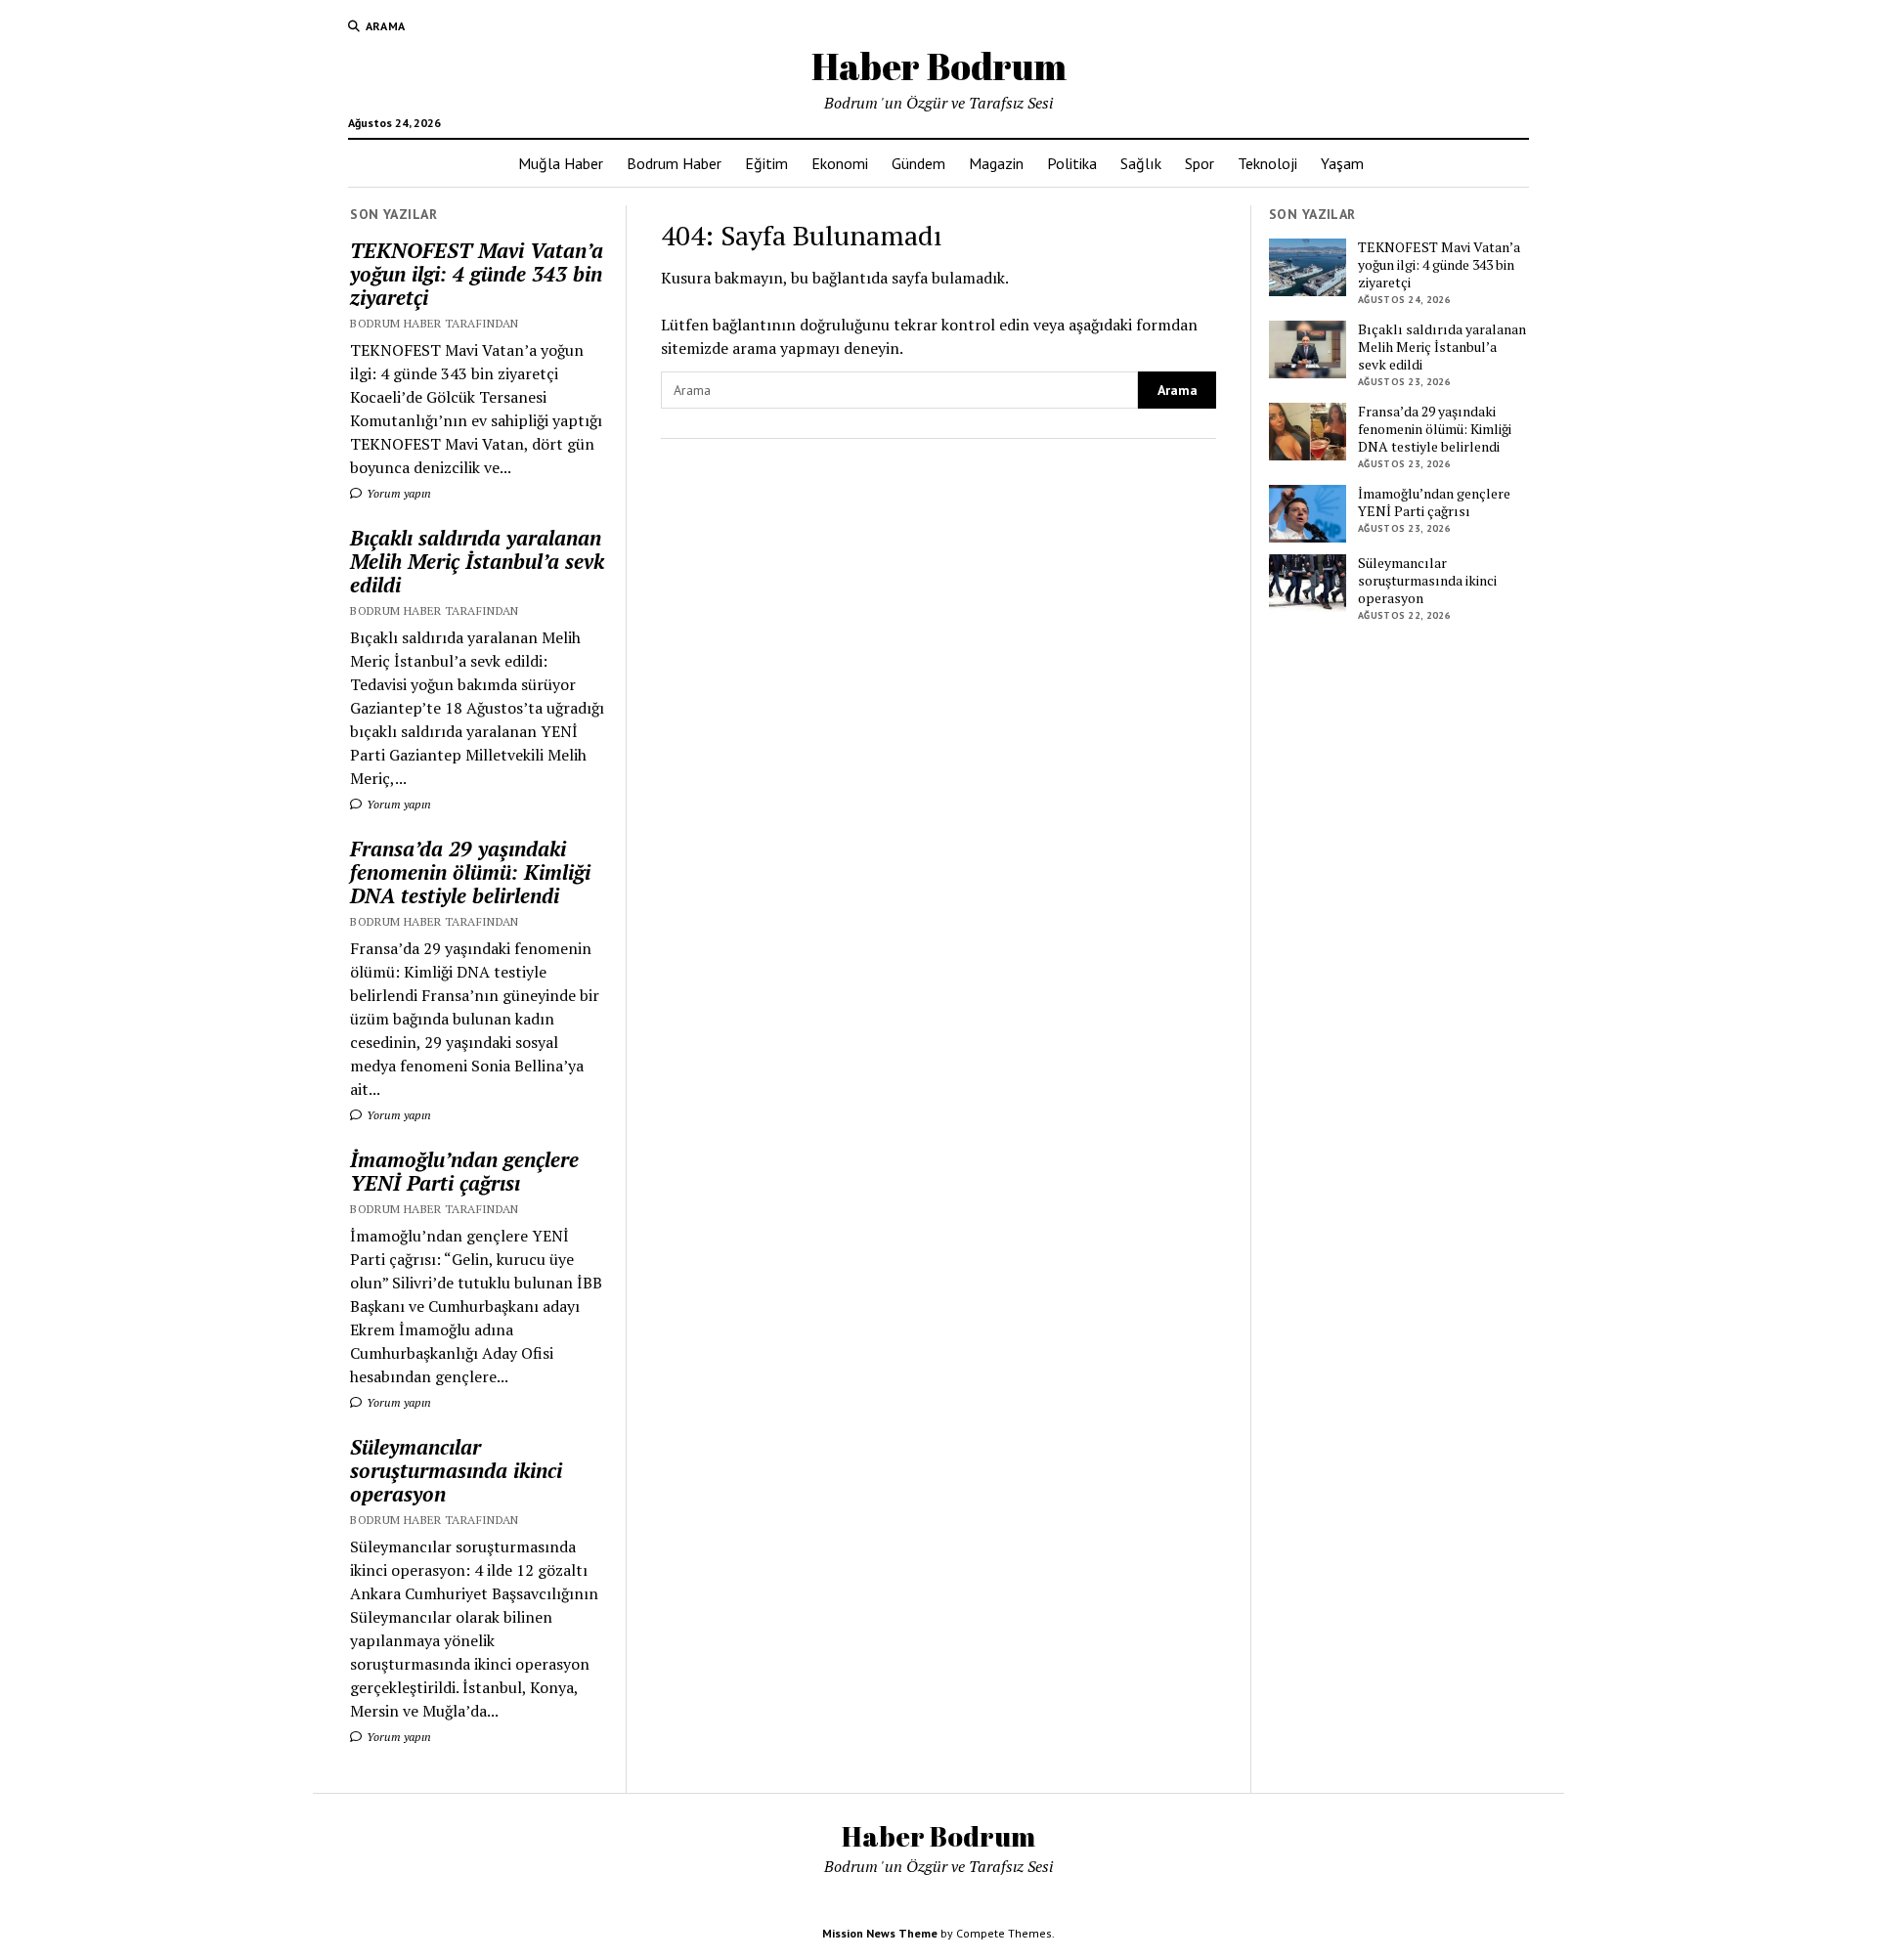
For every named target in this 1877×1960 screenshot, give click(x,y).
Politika (1072, 163)
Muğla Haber (561, 163)
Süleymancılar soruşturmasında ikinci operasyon (456, 1470)
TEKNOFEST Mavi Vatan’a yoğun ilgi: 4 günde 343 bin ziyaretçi (477, 274)
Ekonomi (840, 163)
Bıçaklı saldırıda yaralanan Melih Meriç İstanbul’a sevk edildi (477, 561)
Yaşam (1342, 163)
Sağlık (1141, 163)
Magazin (996, 163)
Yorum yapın (397, 493)
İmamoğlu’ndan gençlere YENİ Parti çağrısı (464, 1171)
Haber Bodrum (939, 66)
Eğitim (766, 163)
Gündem (918, 163)
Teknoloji (1267, 163)
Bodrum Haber (674, 163)
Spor (1200, 163)
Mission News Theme (880, 1933)
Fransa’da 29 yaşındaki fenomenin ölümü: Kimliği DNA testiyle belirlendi (470, 872)
